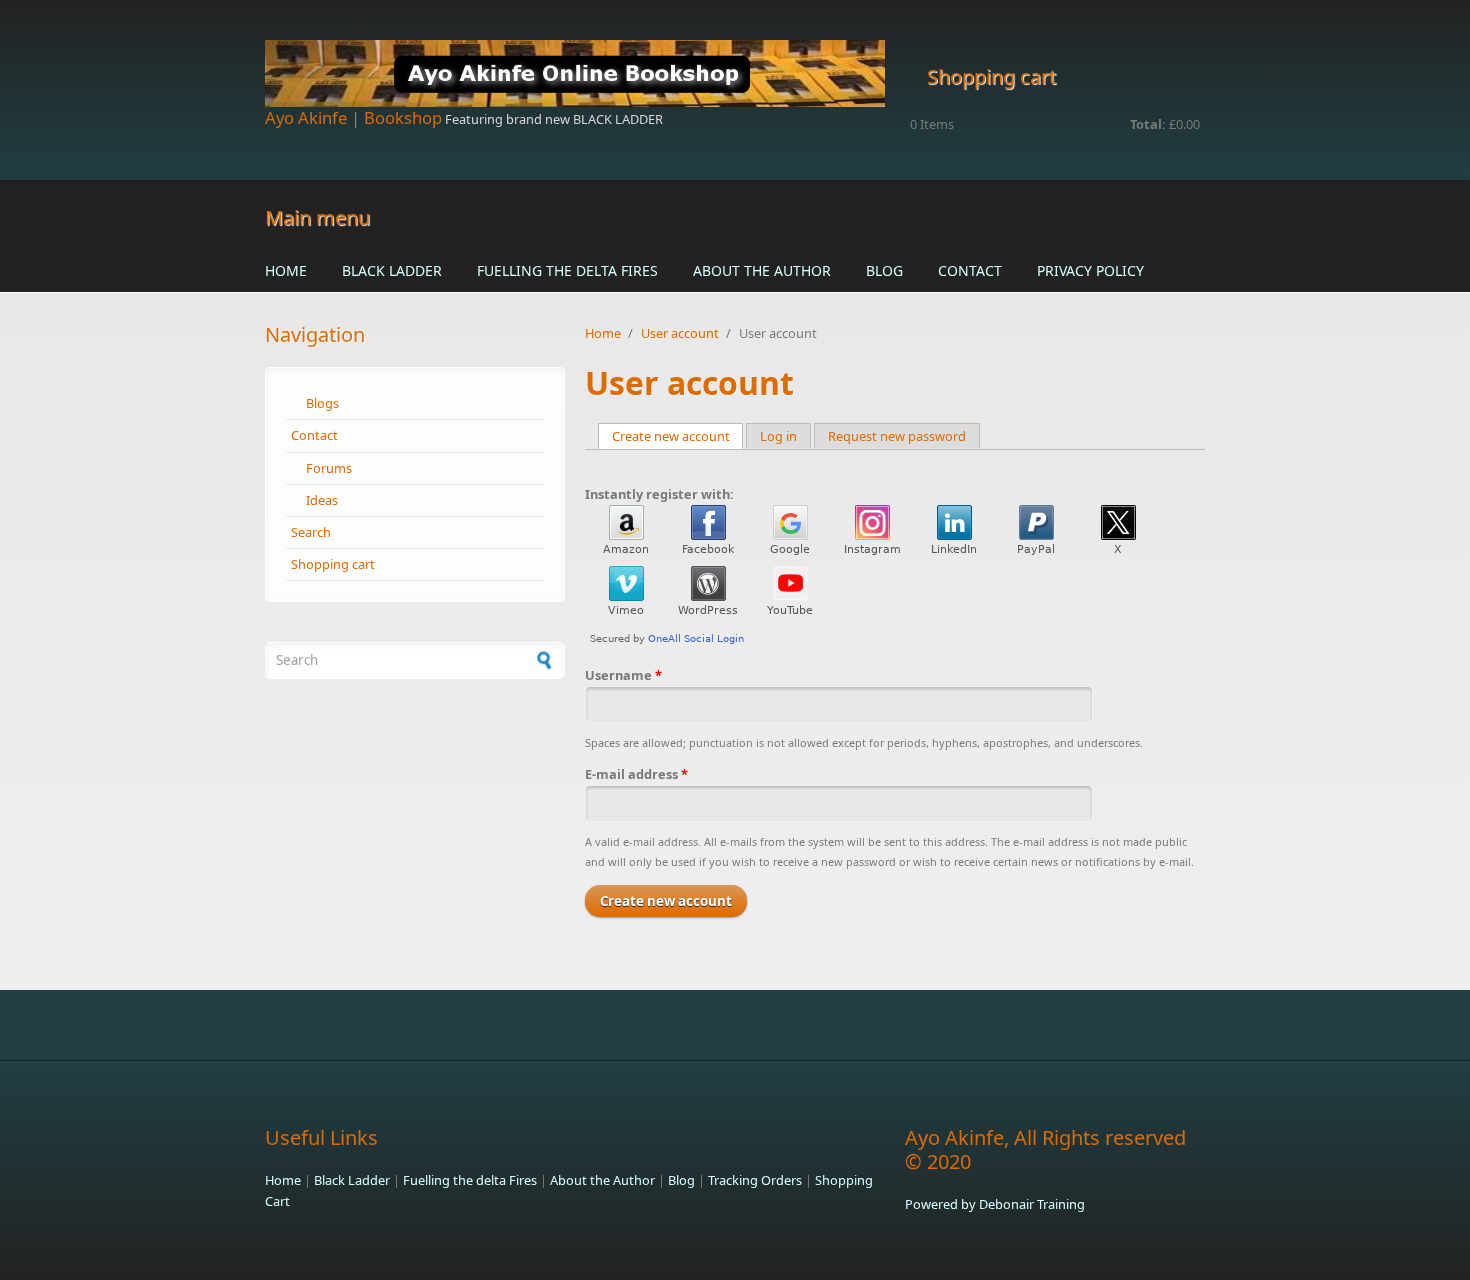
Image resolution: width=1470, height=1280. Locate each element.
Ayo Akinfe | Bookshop (353, 117)
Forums (329, 468)
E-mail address (636, 774)
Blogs (322, 403)
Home (286, 270)
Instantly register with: (659, 494)
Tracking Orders (755, 1180)
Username (623, 675)
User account (680, 333)
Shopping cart (333, 564)
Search (311, 532)
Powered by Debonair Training (995, 1204)
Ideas (322, 500)
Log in (778, 436)
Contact (970, 270)
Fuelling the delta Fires (567, 270)
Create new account (678, 436)
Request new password (897, 436)
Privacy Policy (1090, 270)
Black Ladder (392, 270)
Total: (1148, 124)
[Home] (575, 73)
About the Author (762, 270)
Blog (884, 270)
